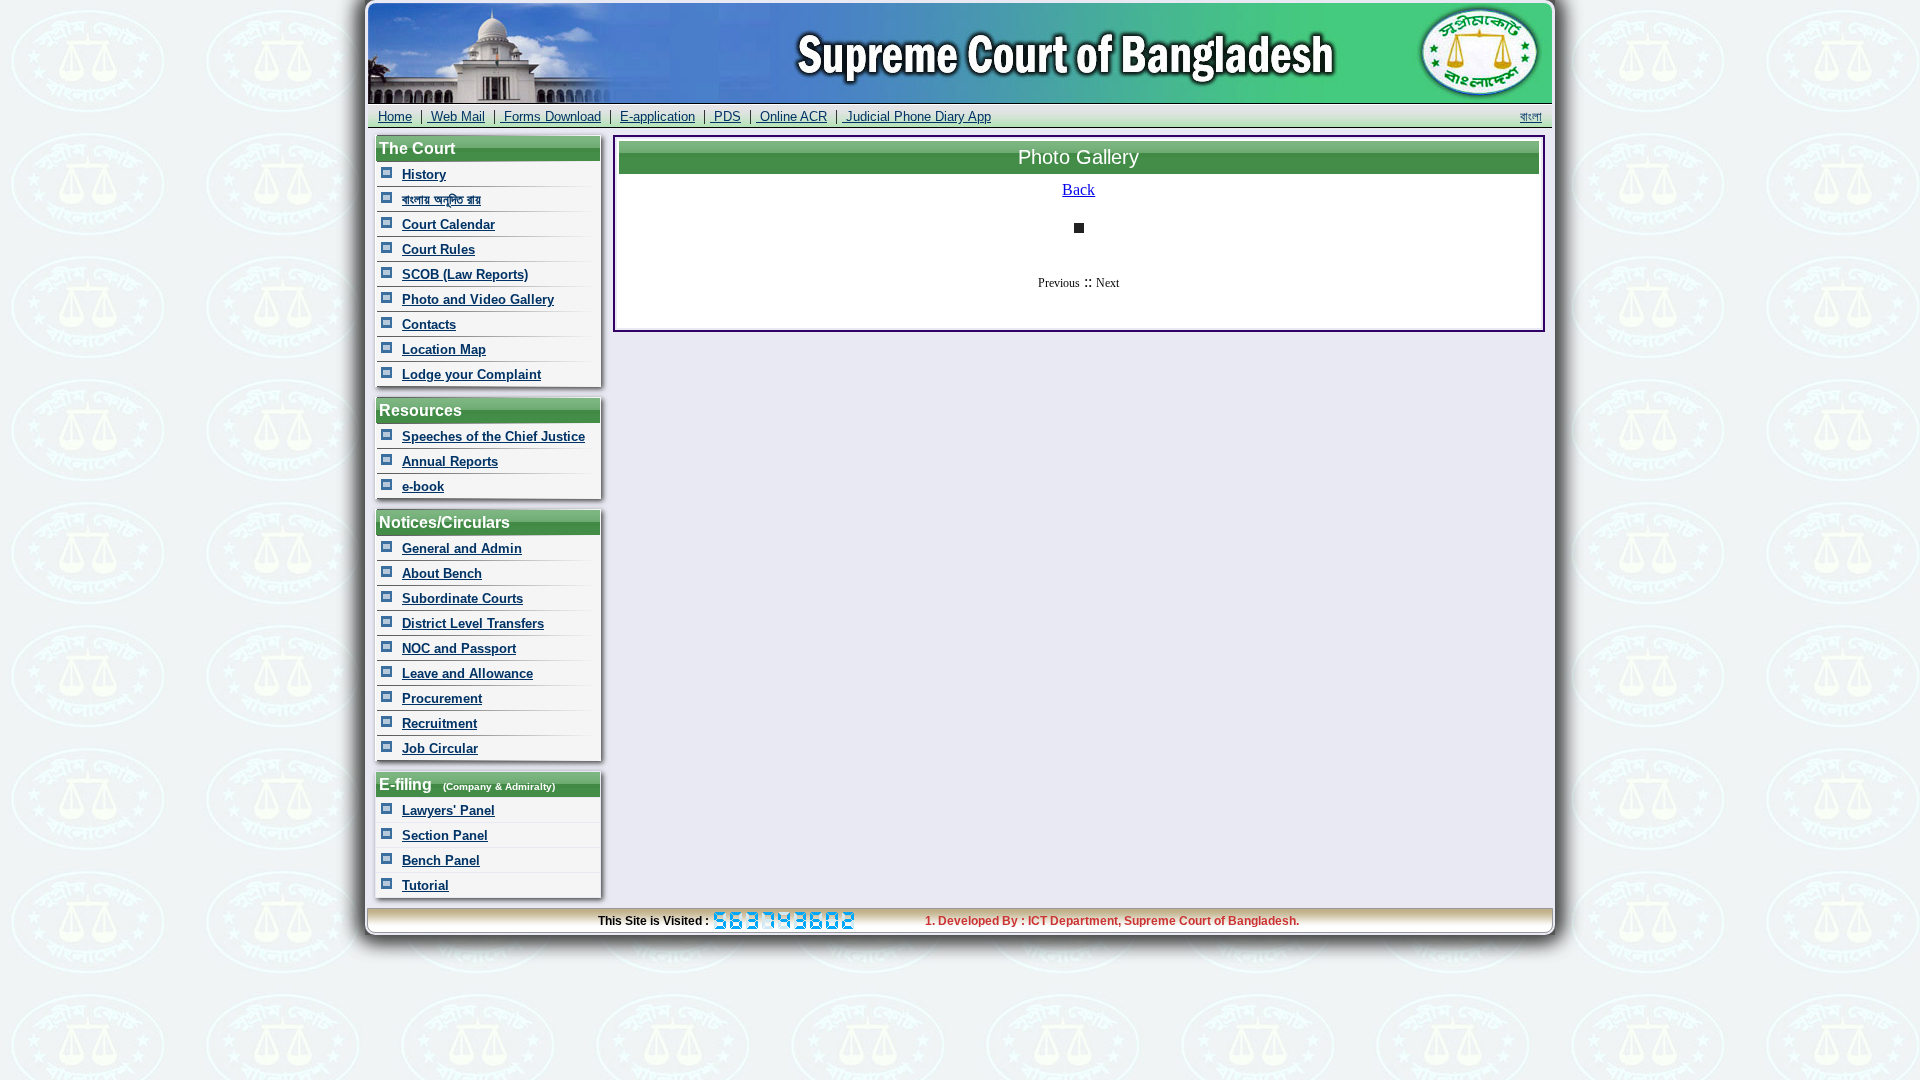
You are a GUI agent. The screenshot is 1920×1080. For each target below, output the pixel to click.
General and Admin (462, 548)
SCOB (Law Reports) (465, 274)
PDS (725, 116)
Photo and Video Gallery (478, 299)
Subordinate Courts (462, 598)
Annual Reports (450, 461)
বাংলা (1531, 116)
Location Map (444, 349)
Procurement (442, 698)
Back (1078, 189)
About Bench (442, 573)
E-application (657, 116)
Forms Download (550, 116)
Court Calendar (448, 224)
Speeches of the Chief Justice (493, 436)
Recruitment (439, 723)
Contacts (429, 324)
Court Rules (438, 249)
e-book (423, 486)
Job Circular (440, 748)
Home (395, 116)
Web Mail (456, 116)
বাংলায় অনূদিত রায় (441, 199)
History (424, 174)
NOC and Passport (459, 648)
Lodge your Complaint (471, 374)
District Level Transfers (473, 623)
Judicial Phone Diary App (916, 116)
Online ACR (791, 116)
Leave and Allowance (467, 673)
